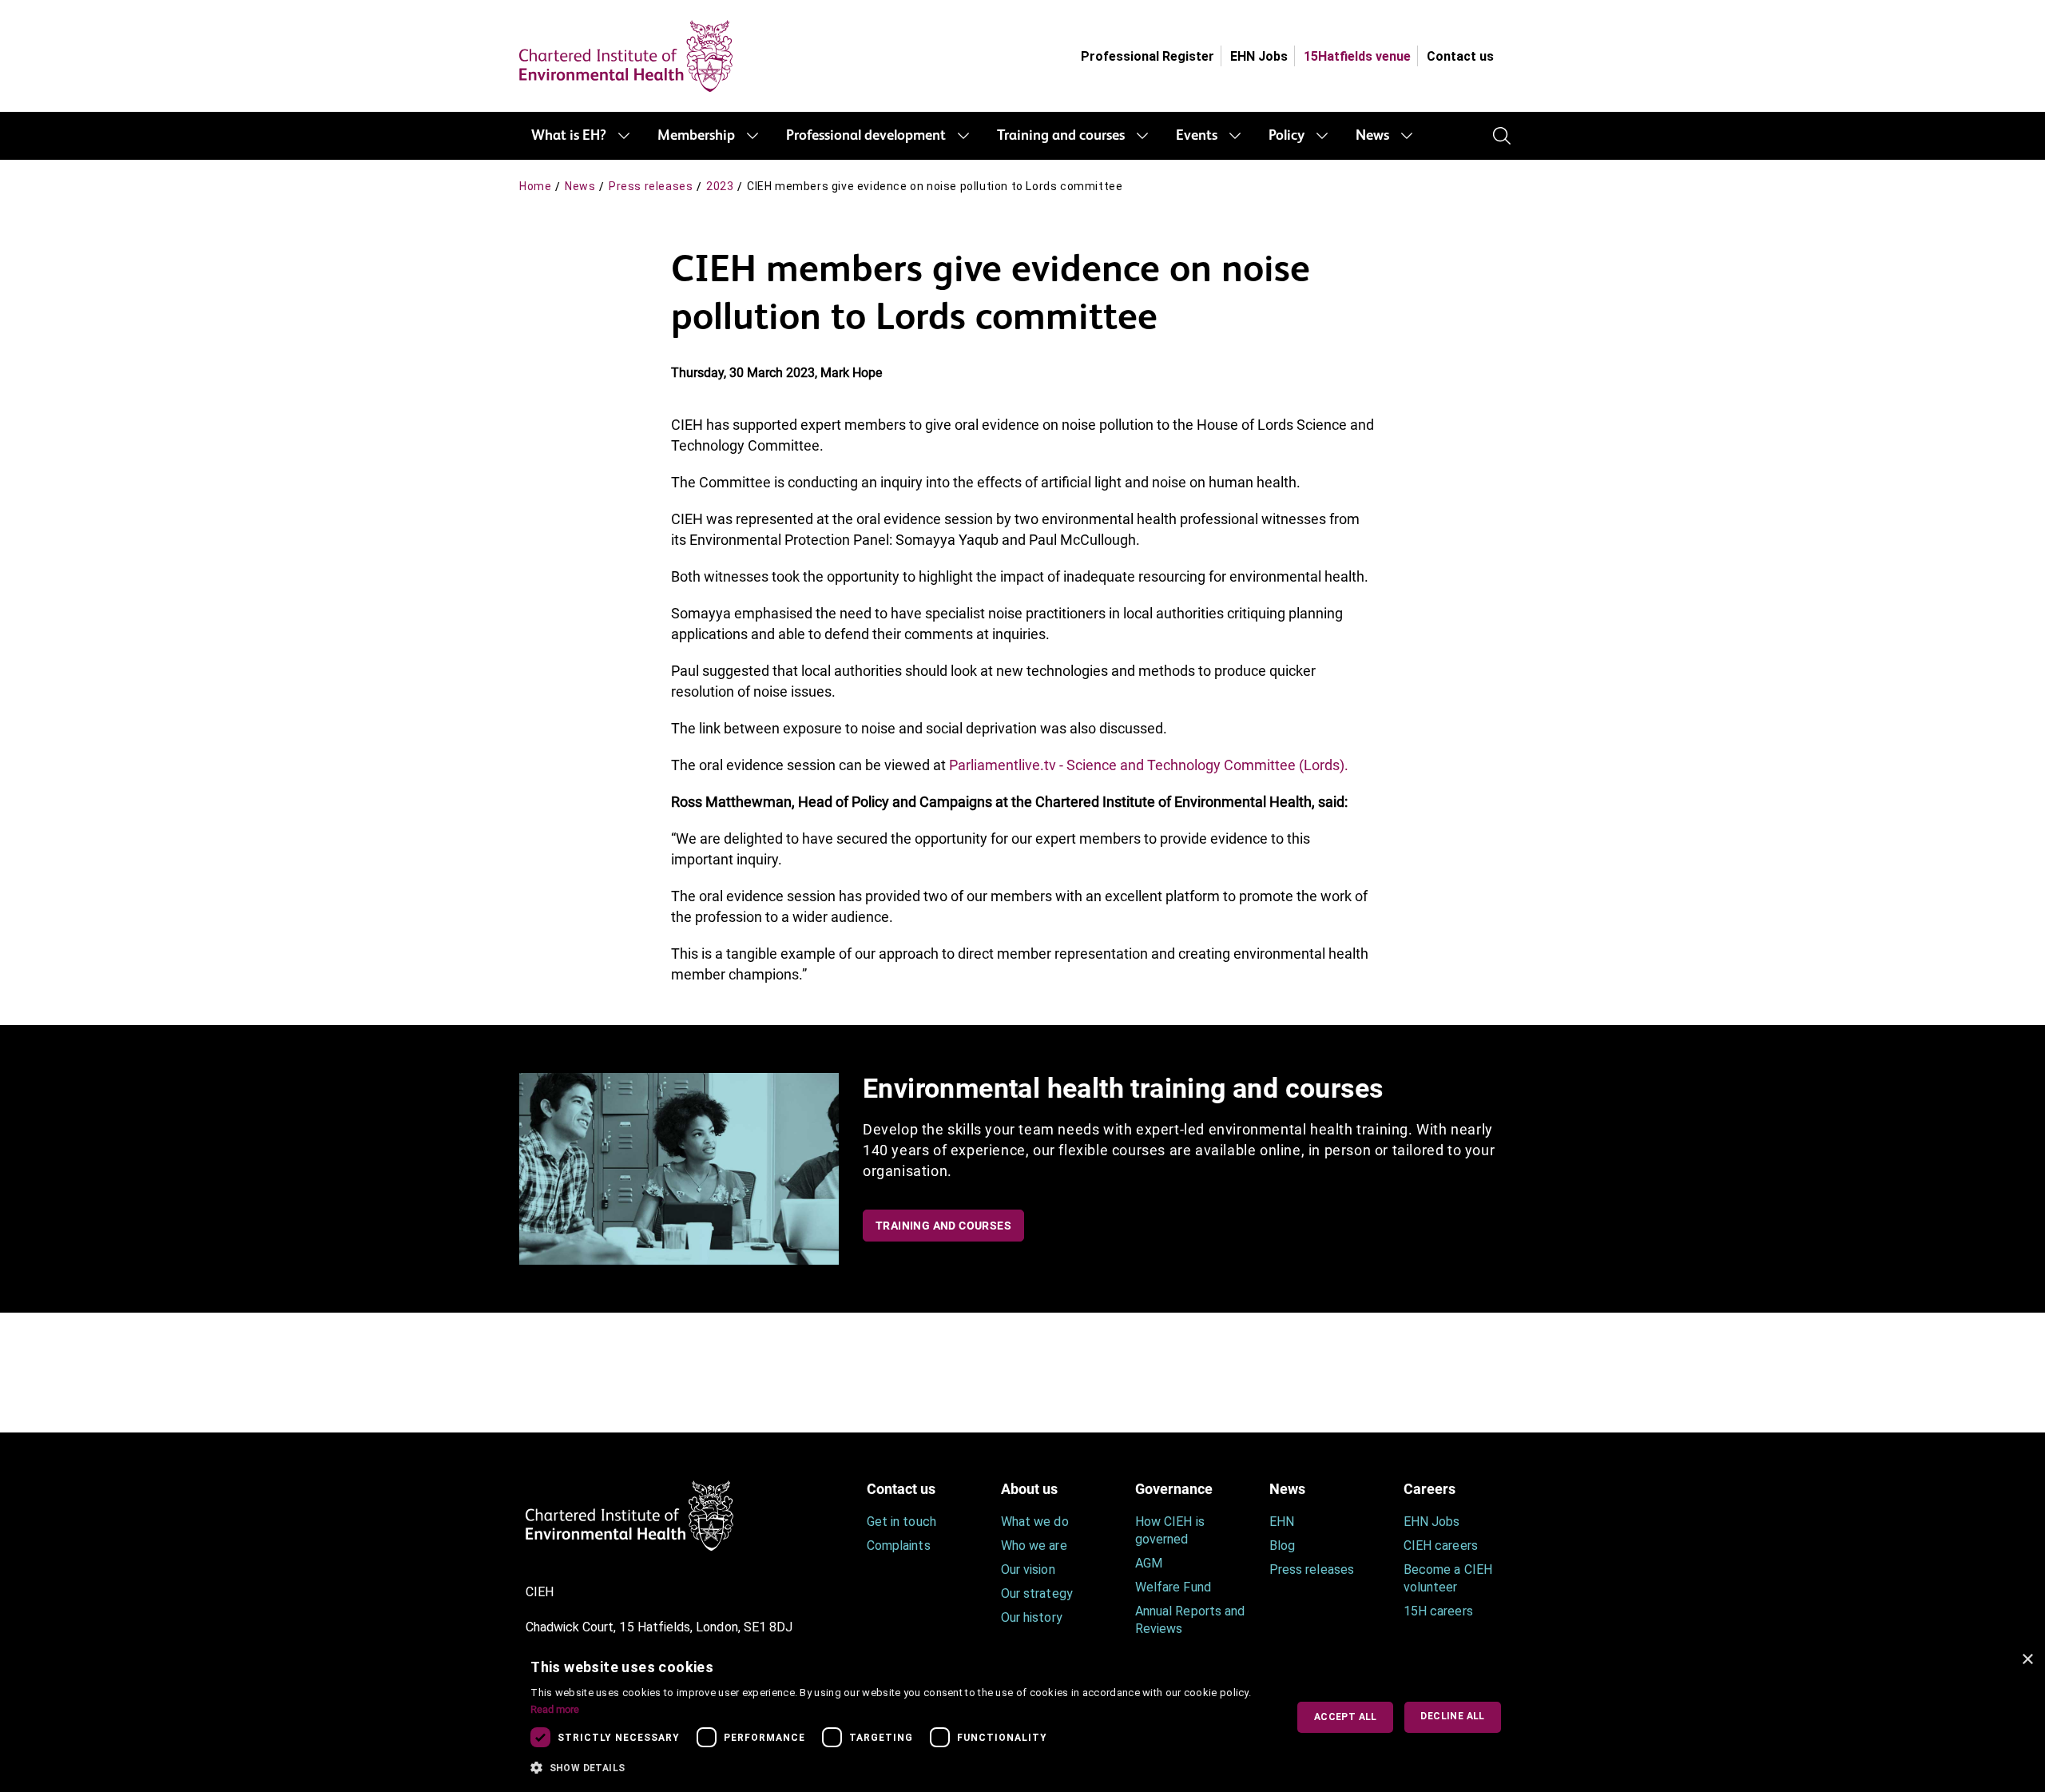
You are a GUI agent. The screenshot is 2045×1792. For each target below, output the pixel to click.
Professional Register (1148, 56)
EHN (1282, 1522)
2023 (720, 186)
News (1372, 136)
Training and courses (1061, 136)
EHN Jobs (1259, 56)
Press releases (651, 186)
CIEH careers (1441, 1546)
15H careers (1438, 1611)
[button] (896, 1768)
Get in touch (901, 1522)
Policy (1287, 136)
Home (535, 186)
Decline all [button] (1452, 1716)
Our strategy (1037, 1593)
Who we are (1034, 1546)
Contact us (1460, 56)
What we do (1035, 1522)
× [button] (2027, 1660)
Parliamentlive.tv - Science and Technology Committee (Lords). (1149, 765)
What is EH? (569, 136)
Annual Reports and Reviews (1190, 1620)
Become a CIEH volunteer (1448, 1578)
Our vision (1028, 1569)
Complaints (899, 1546)
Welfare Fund (1173, 1587)
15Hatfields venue (1357, 56)
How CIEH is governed (1170, 1530)
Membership (696, 136)
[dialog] (1022, 1717)
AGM (1149, 1563)
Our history (1032, 1617)
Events (1197, 136)
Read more (555, 1709)
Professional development (866, 136)
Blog (1282, 1546)
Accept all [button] (1346, 1717)
